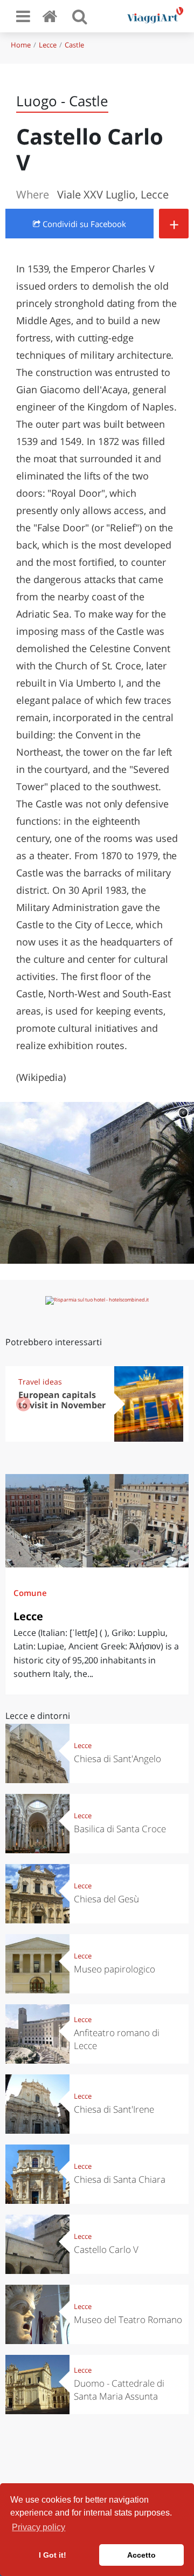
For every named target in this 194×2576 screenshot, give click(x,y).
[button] (171, 1404)
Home (21, 45)
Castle (74, 45)
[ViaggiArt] (52, 16)
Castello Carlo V (106, 2249)
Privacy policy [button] (39, 2527)
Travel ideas (40, 1382)
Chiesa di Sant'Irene (114, 2109)
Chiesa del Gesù (106, 1899)
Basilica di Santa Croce (120, 1829)
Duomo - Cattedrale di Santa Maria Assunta (119, 2390)
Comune (30, 1593)
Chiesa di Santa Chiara (120, 2179)
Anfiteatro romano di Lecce (117, 2039)
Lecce (48, 45)
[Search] (80, 16)
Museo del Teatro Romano (128, 2320)
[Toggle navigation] (23, 16)
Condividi (83, 224)
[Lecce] (97, 1521)
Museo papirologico (115, 1969)
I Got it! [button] (53, 2555)
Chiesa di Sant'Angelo (117, 1759)
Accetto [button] (141, 2555)
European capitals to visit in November (62, 1400)
